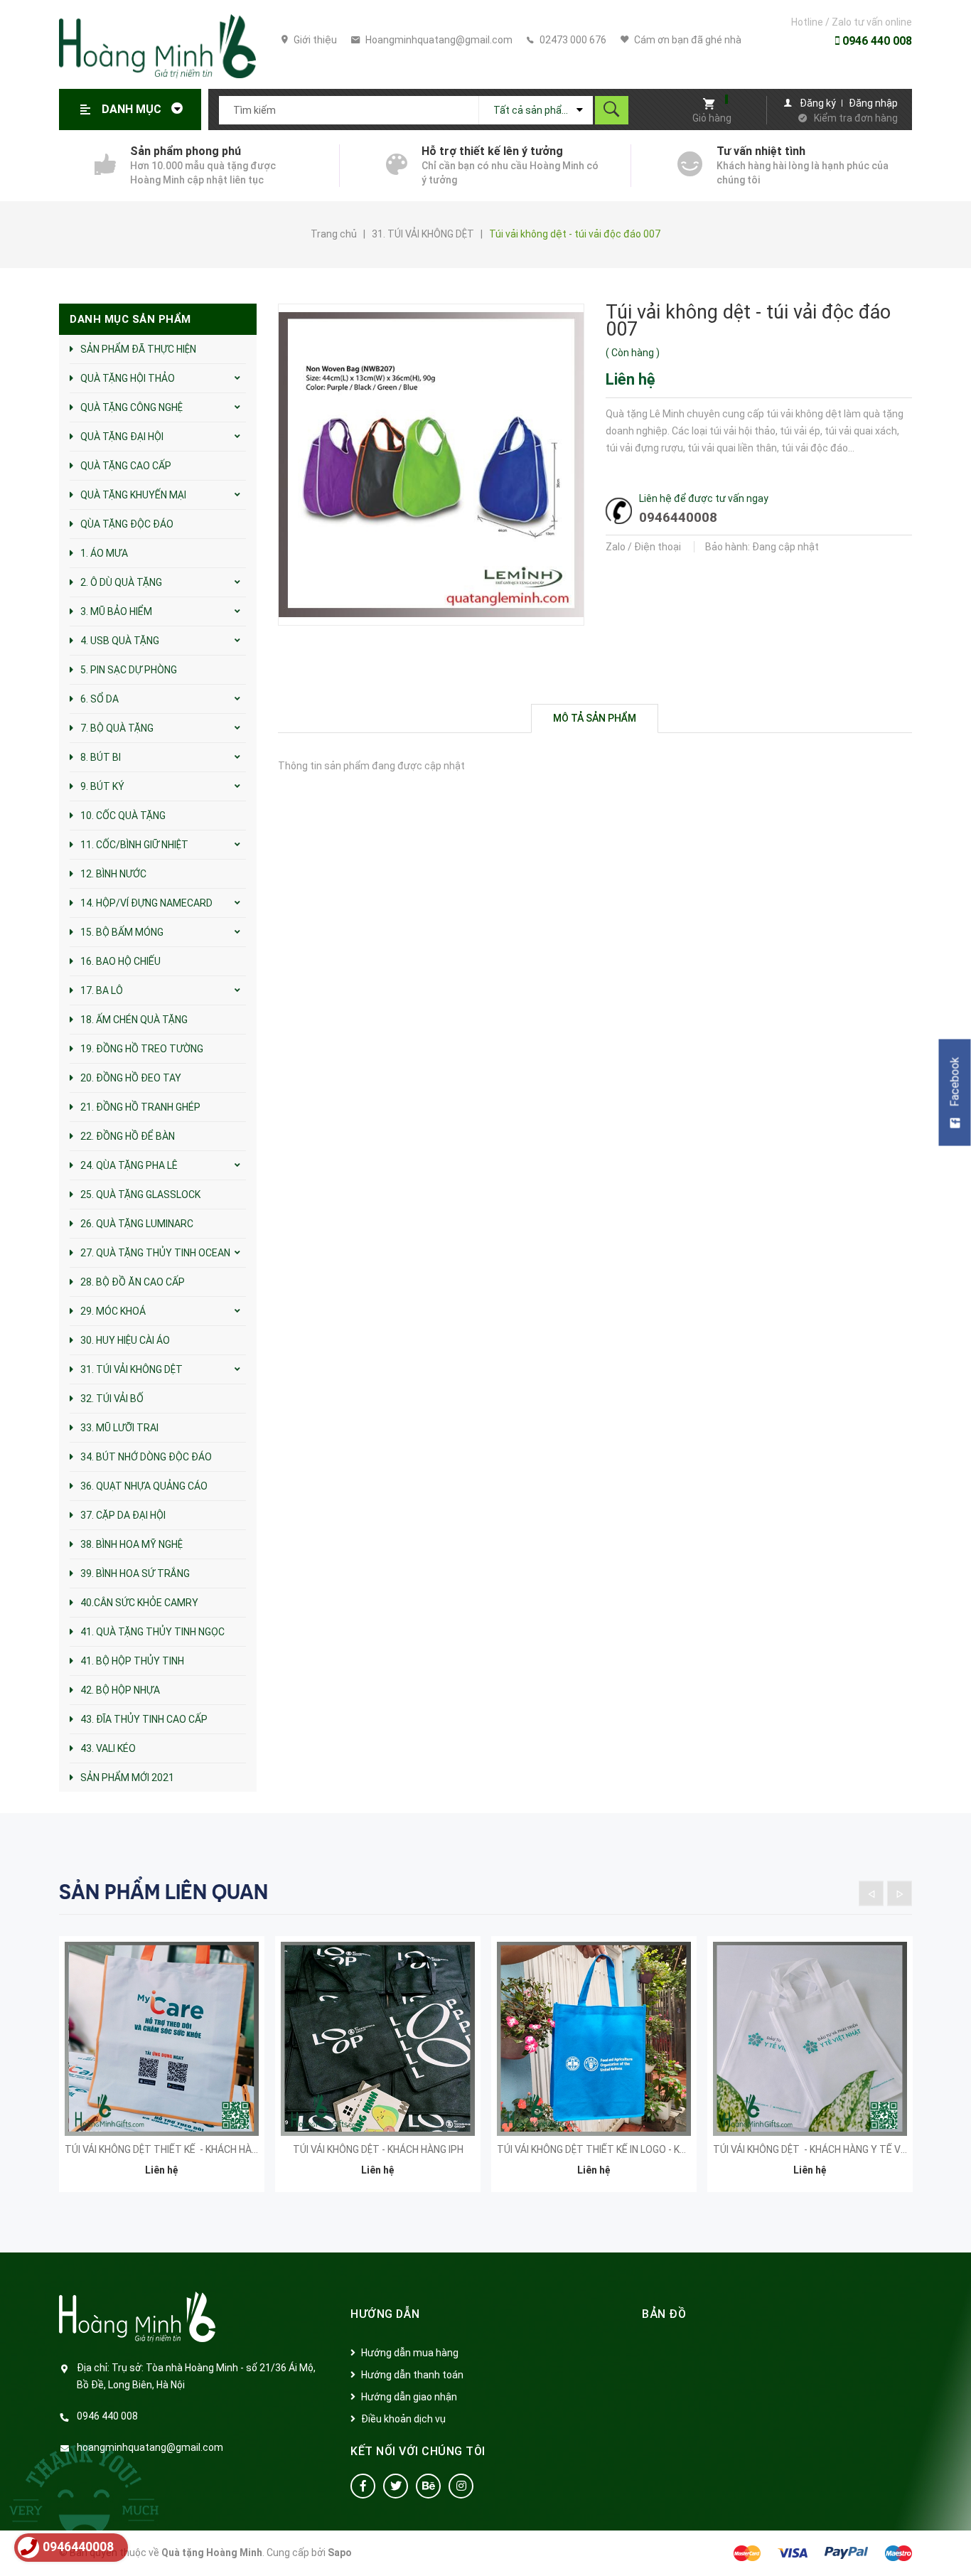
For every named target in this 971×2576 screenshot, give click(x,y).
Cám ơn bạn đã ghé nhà (687, 40)
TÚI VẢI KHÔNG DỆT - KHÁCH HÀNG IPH (378, 2149)
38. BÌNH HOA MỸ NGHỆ (132, 1544)
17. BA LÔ (102, 990)
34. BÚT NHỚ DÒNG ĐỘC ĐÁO (146, 1457)
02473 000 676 (572, 40)
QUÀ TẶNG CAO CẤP (126, 466)
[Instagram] (461, 2486)
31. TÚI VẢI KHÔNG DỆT (132, 1369)
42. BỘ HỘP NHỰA (120, 1690)
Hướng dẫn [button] (385, 2314)
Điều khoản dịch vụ (403, 2419)
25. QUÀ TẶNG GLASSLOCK (140, 1195)
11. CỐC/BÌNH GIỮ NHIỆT (134, 845)
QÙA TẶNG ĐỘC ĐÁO (127, 524)
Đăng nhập (873, 103)
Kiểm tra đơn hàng (856, 118)
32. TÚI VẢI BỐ (112, 1399)
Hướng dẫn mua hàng (410, 2353)
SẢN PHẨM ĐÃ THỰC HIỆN (138, 349)
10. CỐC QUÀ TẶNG (123, 816)
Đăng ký (818, 103)
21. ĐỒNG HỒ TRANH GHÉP (140, 1107)
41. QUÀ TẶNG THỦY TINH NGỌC (152, 1632)
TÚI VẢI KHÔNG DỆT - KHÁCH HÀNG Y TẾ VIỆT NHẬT (828, 2149)
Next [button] (900, 1893)
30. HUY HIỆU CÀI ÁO (125, 1340)
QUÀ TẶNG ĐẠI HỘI (122, 437)
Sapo (340, 2553)
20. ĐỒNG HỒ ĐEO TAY (131, 1078)
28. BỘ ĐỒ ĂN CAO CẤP (133, 1282)
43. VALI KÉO (108, 1748)
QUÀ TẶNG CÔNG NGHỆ (132, 407)
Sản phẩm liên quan (163, 1892)
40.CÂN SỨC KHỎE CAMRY (139, 1603)
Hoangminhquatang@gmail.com (438, 40)
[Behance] (428, 2486)
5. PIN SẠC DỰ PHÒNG (129, 670)
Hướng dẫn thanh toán (412, 2375)
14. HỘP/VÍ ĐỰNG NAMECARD (146, 903)
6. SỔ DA (100, 699)
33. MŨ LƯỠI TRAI (119, 1428)
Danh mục (133, 109)
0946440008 (678, 517)
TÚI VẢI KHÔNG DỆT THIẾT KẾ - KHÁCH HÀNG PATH (178, 2149)
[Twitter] (396, 2486)
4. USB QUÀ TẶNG (120, 641)
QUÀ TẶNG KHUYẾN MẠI (133, 495)
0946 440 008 (876, 41)
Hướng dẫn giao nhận (409, 2397)
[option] (162, 2073)
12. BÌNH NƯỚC (113, 874)
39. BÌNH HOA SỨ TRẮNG (135, 1573)
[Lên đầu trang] (953, 2542)
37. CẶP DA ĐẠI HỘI (123, 1515)
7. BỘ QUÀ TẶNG (117, 728)
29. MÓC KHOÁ (113, 1311)
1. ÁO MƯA (104, 553)
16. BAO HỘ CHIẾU (120, 961)
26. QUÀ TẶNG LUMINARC (137, 1224)
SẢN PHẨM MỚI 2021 (127, 1778)
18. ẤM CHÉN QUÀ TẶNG (134, 1020)
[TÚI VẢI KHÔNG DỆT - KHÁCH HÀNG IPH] (378, 2039)
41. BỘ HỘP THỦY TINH (132, 1661)
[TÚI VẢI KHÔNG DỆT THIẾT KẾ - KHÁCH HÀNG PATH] (162, 2039)
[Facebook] (363, 2486)
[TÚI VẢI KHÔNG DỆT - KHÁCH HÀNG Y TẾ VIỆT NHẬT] (810, 2039)
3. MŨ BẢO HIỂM (116, 611)
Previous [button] (871, 1893)
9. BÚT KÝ (102, 786)
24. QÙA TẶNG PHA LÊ (129, 1165)
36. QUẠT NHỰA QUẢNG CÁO (144, 1486)
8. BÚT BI (101, 757)
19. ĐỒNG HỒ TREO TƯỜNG (142, 1049)
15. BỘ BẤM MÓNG (122, 932)
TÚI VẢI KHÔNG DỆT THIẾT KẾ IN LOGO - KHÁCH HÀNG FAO (625, 2149)
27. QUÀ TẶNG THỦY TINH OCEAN (155, 1253)
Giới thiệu (314, 40)
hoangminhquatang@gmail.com (150, 2447)
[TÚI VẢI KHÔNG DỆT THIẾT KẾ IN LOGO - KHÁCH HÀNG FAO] (594, 2039)
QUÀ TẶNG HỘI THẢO (128, 378)
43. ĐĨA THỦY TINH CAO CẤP (144, 1719)
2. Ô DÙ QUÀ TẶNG (121, 582)
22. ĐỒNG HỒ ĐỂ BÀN (128, 1136)
